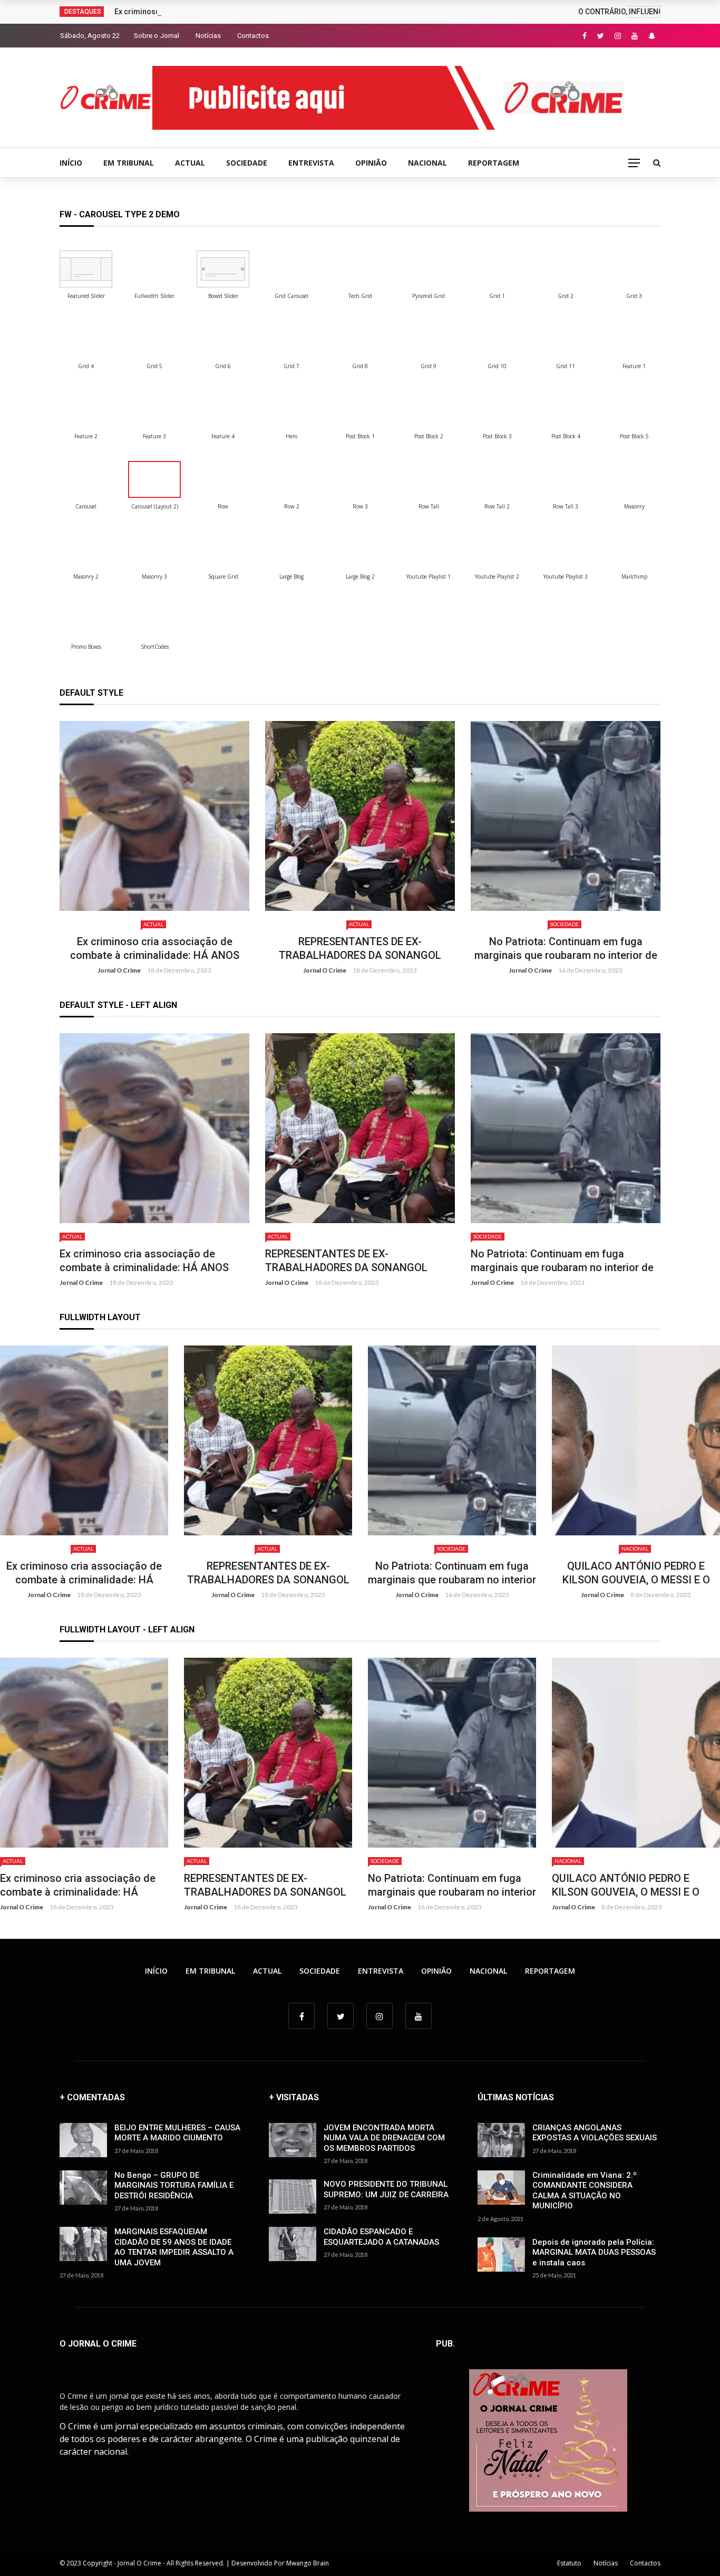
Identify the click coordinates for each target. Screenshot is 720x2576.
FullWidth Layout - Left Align (127, 1630)
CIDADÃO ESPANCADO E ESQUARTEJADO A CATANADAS (381, 2237)
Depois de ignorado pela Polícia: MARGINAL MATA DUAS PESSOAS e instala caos (594, 2252)
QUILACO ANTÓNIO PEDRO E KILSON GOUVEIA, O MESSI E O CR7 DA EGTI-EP (566, 948)
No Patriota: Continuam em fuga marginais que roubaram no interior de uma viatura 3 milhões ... (360, 949)
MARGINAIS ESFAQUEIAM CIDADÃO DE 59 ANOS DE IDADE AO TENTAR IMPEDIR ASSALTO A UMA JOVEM (174, 2247)
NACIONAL (427, 163)
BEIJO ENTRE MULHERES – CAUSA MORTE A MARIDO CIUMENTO (177, 2133)
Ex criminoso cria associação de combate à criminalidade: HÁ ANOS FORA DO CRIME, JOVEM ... (256, 1573)
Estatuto (569, 2563)
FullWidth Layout (100, 1317)
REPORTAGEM (494, 163)
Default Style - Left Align (118, 1005)
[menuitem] (86, 269)
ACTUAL (190, 163)
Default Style (91, 693)
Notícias (208, 36)
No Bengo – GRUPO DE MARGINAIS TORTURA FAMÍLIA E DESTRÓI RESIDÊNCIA (174, 2185)
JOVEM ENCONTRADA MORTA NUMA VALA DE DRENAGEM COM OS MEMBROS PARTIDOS (384, 2138)
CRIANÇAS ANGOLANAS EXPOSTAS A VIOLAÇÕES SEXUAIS (595, 2133)
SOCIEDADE (247, 163)
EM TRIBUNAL (129, 163)
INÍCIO (71, 163)
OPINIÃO (371, 163)
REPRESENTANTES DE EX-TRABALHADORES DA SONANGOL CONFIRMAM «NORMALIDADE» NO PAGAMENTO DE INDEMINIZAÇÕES (154, 949)
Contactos (253, 36)
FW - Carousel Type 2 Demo (120, 214)
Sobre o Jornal (157, 36)
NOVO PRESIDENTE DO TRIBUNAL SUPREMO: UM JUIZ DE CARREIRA (386, 2189)
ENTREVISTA (311, 163)
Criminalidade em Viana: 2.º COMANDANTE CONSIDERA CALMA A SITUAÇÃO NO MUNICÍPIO (585, 2191)
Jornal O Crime (119, 970)
